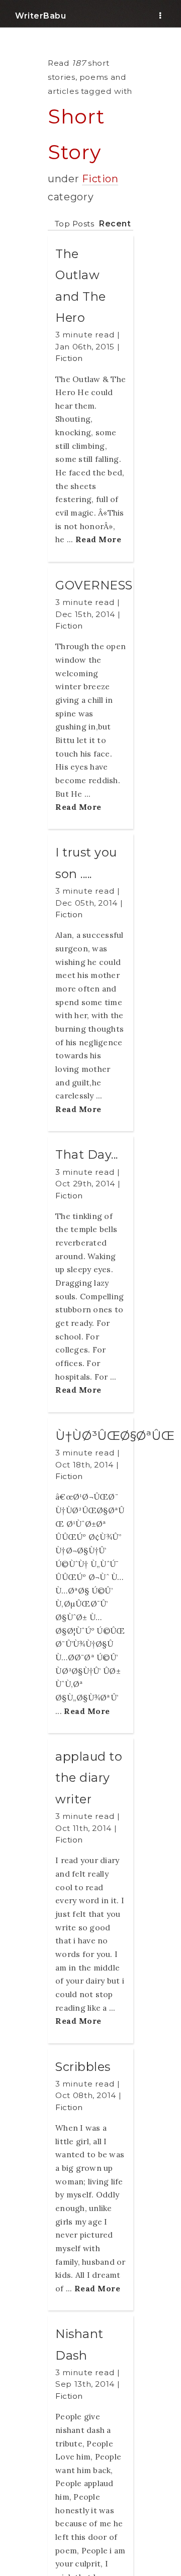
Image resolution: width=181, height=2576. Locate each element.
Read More (99, 539)
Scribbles (83, 2067)
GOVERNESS (94, 585)
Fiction (100, 179)
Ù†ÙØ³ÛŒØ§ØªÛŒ (115, 1436)
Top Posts (75, 224)
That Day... (87, 1154)
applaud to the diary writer (89, 1778)
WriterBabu (40, 16)
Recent (115, 224)
